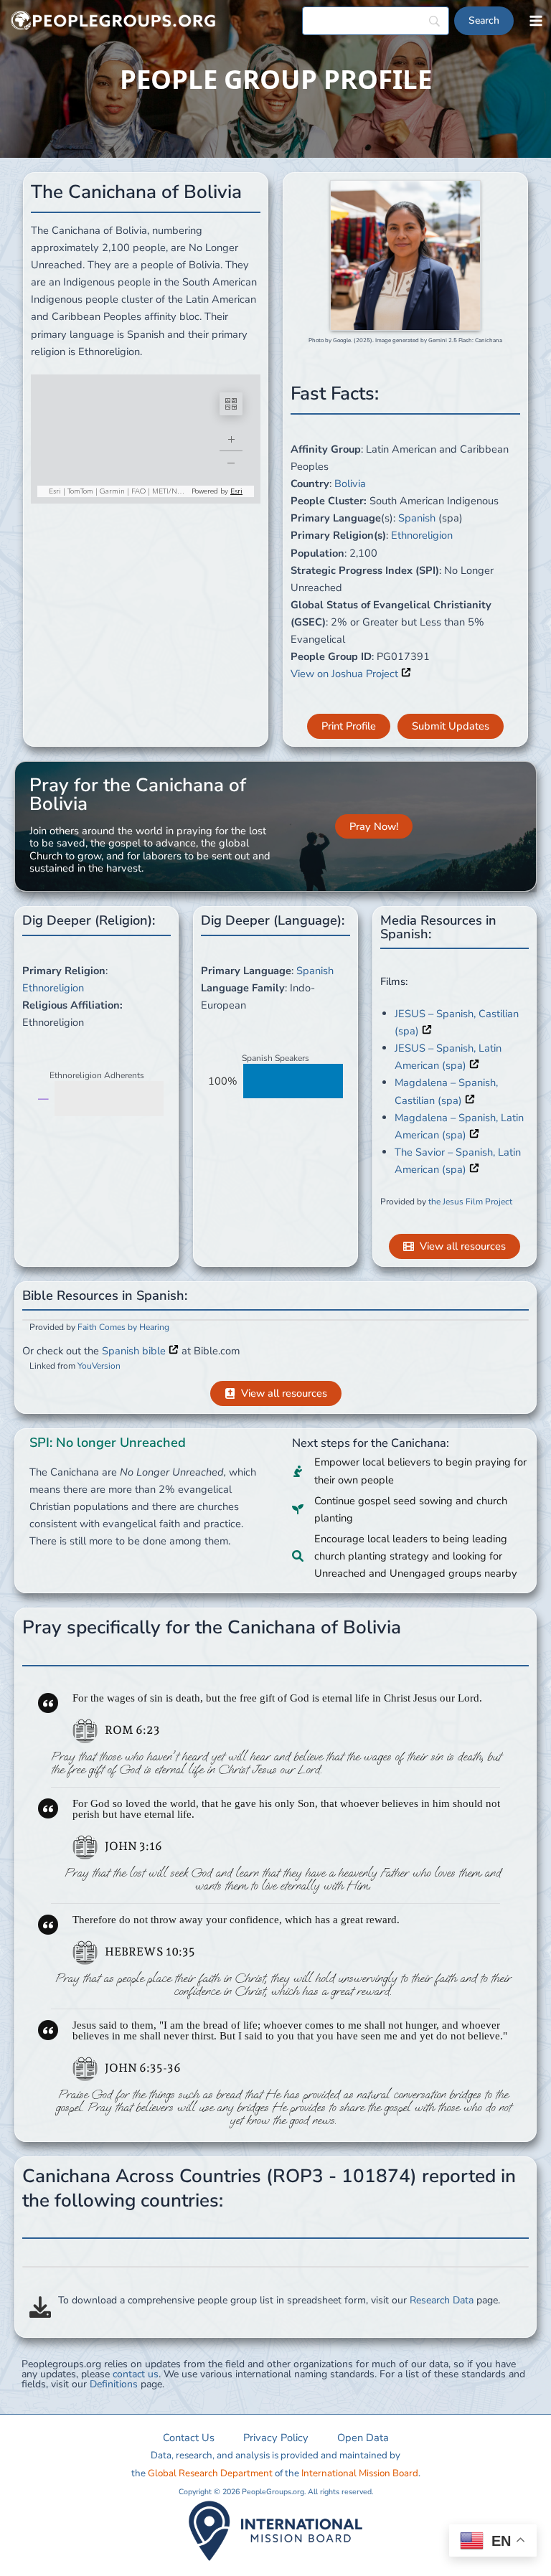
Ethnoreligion (422, 535)
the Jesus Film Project (470, 1202)
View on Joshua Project (346, 674)
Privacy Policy (276, 2438)
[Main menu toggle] (536, 21)
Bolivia (350, 483)
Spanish (417, 518)
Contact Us (189, 2438)
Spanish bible (135, 1351)
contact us (136, 2374)
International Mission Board (360, 2473)
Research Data (442, 2300)
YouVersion (99, 1366)
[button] (349, 726)
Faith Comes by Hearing (123, 1327)
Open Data (363, 2438)
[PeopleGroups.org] (113, 21)
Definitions (114, 2384)
